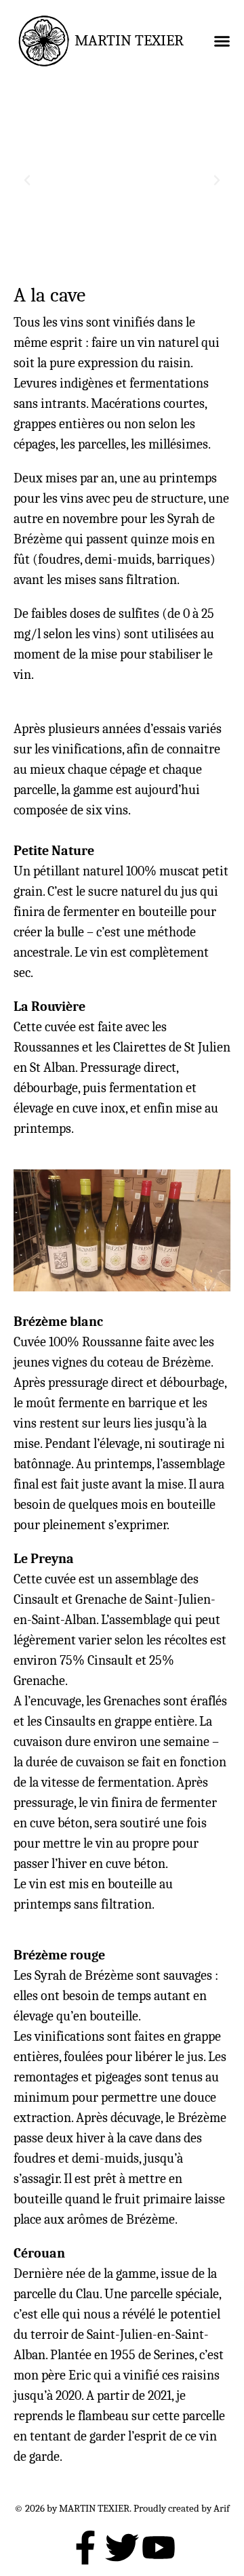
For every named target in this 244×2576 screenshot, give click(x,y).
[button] (222, 41)
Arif (222, 2509)
